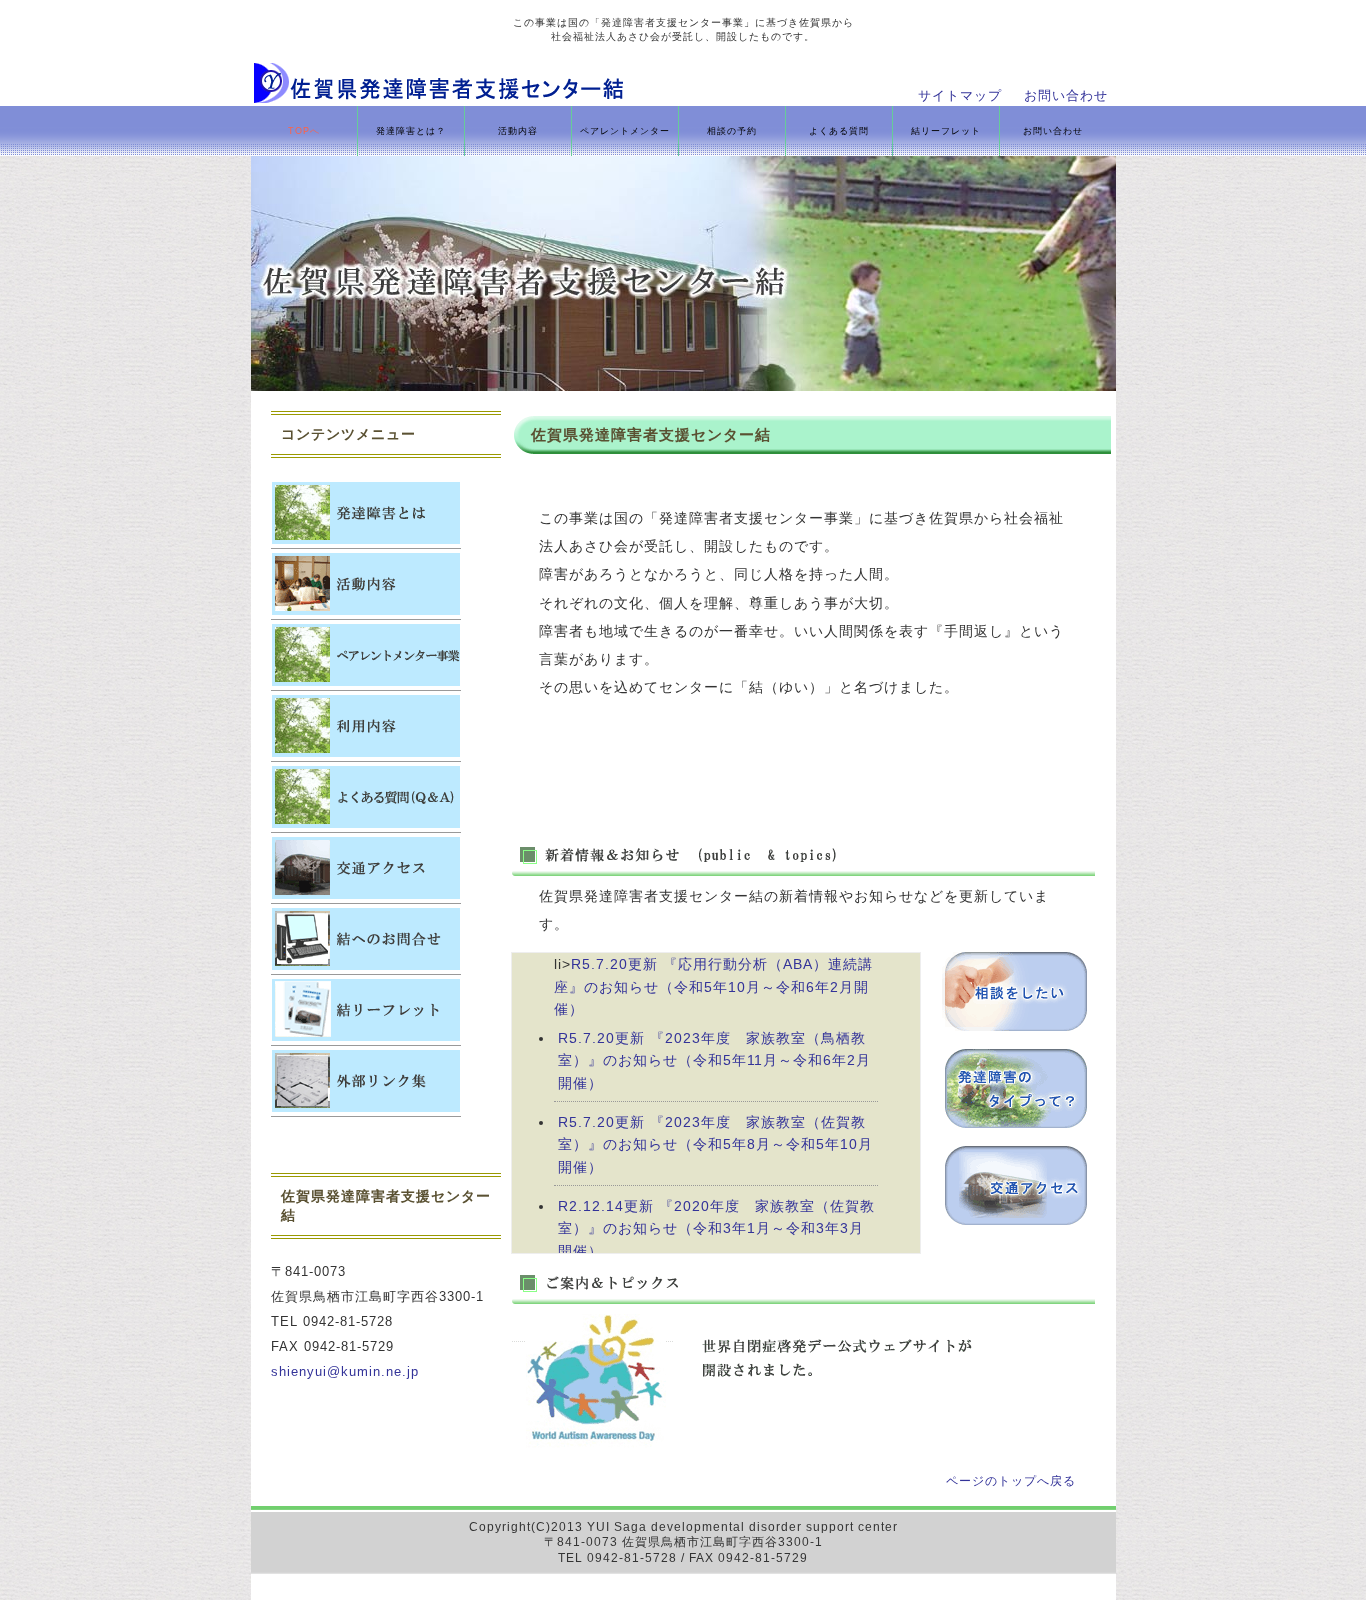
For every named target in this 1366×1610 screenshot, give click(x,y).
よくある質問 (839, 131)
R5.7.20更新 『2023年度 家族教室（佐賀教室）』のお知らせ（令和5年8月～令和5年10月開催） (715, 1144)
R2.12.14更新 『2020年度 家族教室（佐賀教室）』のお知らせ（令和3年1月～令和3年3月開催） (716, 1228)
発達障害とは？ (411, 131)
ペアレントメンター (625, 131)
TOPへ (304, 131)
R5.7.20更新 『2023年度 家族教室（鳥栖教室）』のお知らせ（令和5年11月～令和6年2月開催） (714, 1060)
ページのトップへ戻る (1011, 1481)
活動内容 (518, 131)
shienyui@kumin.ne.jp (345, 1371)
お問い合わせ (1066, 95)
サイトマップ (960, 95)
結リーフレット (946, 131)
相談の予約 (732, 131)
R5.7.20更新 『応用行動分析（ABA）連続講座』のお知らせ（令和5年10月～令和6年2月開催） (713, 986)
